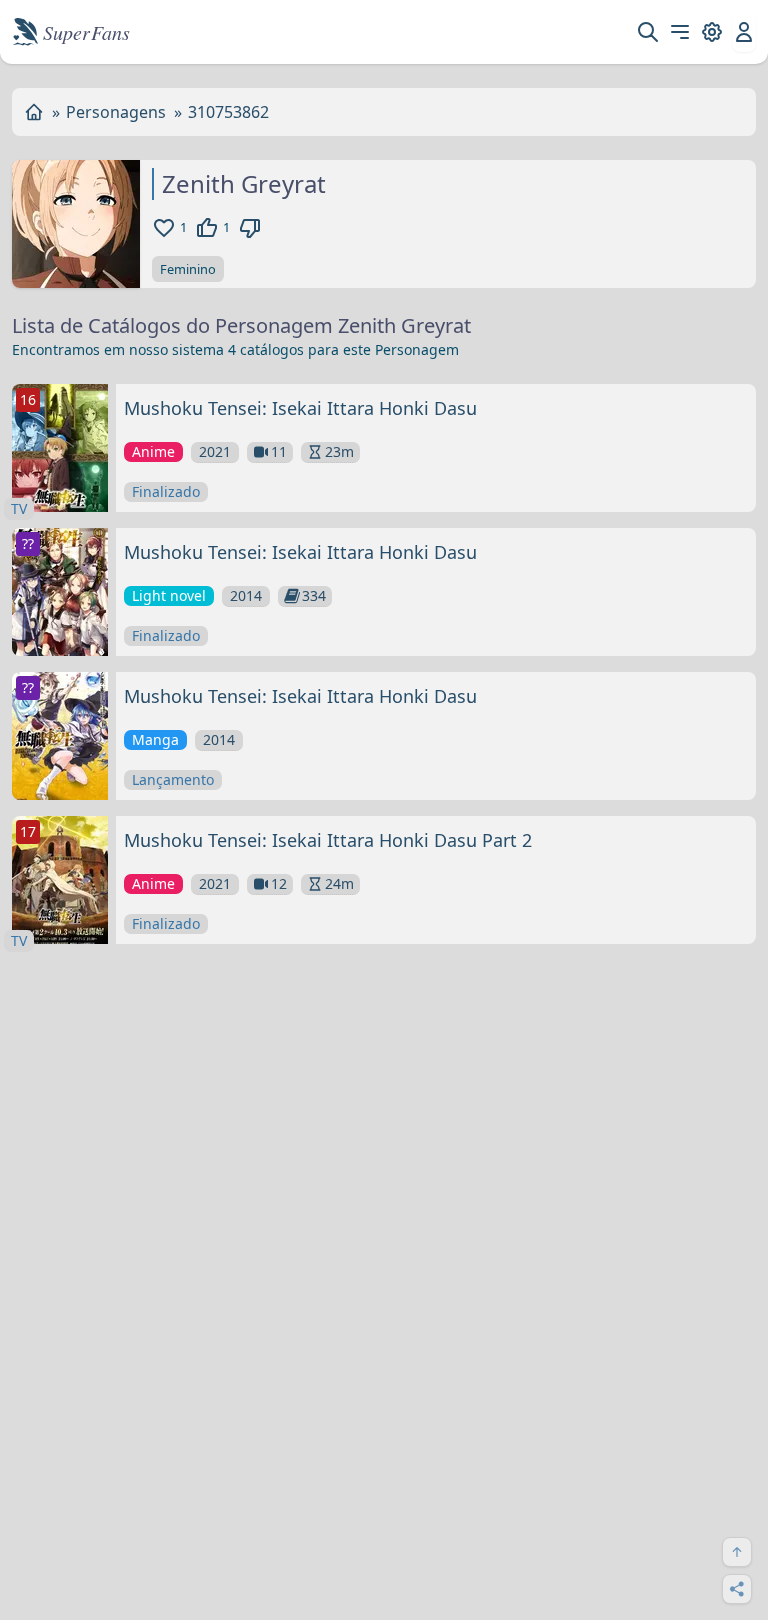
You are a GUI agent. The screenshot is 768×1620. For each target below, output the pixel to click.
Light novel (169, 595)
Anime (153, 451)
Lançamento (173, 779)
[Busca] (648, 32)
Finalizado (166, 491)
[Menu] (680, 32)
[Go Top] (737, 1552)
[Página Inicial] (34, 112)
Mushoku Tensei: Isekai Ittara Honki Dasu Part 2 (328, 840)
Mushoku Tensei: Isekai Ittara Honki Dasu (300, 408)
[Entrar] (744, 32)
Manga (155, 739)
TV (19, 508)
